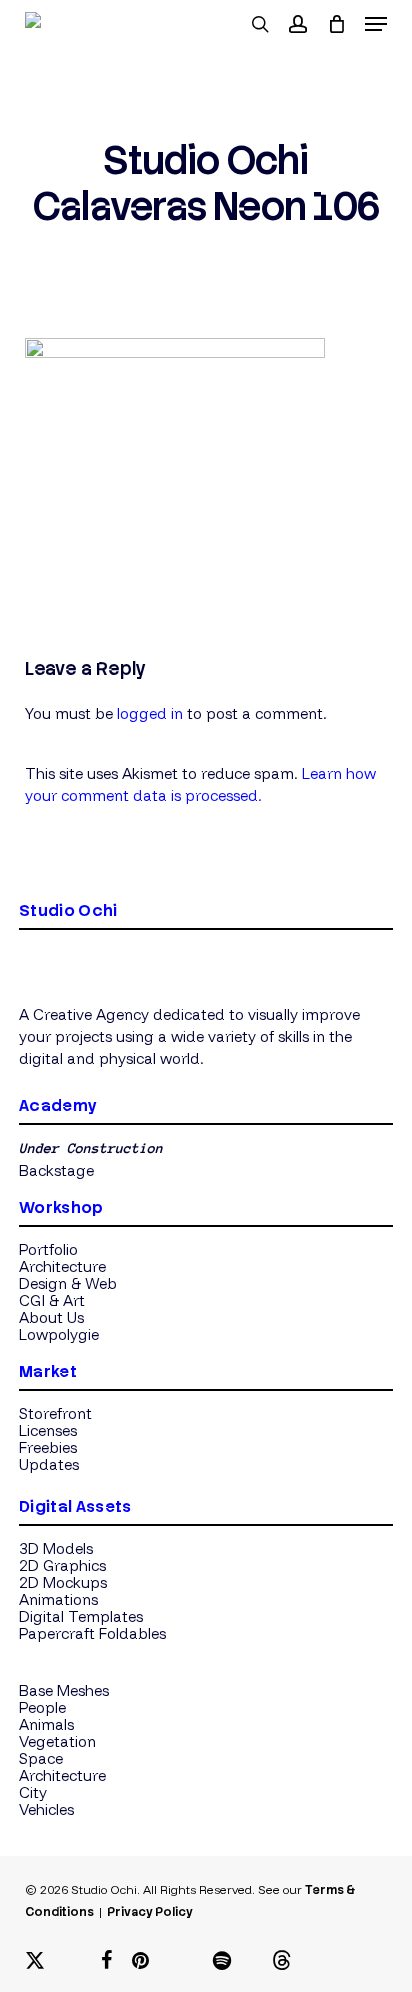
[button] (376, 24)
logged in (150, 713)
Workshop (61, 1207)
